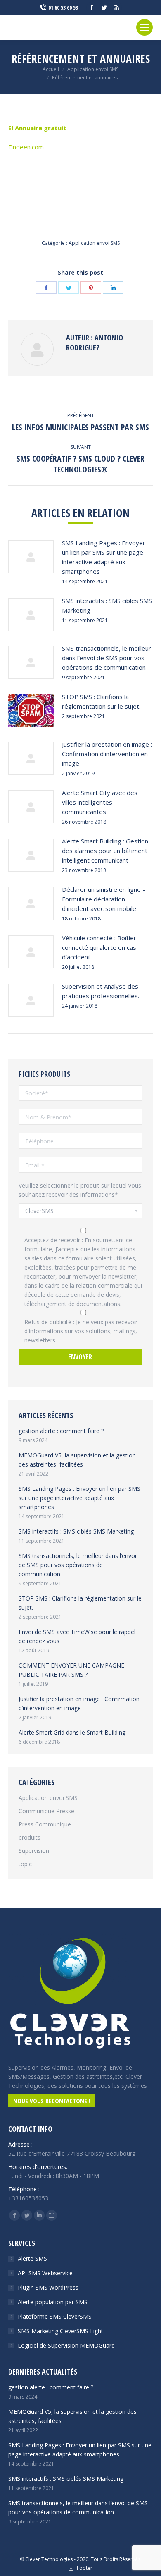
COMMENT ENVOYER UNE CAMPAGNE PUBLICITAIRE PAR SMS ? (71, 1670)
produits (30, 1837)
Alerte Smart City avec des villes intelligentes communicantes (100, 802)
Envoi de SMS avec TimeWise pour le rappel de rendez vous (77, 1636)
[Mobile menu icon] (144, 27)
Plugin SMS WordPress (48, 2287)
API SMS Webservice (45, 2273)
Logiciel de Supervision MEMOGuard (66, 2345)
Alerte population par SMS (53, 2302)
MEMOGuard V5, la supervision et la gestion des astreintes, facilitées (77, 1460)
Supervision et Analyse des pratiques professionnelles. (101, 991)
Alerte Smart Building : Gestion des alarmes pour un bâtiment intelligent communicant (105, 851)
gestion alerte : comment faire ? (61, 1431)
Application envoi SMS (94, 243)
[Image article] (31, 557)
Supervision (34, 1851)
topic (25, 1864)
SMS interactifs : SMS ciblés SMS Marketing (107, 605)
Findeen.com (26, 147)
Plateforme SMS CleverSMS (55, 2316)
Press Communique (45, 1824)
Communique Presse (46, 1811)
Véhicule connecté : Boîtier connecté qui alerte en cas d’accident (99, 947)
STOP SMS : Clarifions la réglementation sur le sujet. (101, 701)
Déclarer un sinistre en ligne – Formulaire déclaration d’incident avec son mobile (104, 899)
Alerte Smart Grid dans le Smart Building (72, 1732)
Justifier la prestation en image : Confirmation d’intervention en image (107, 754)
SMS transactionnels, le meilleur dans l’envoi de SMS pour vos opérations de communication (107, 658)
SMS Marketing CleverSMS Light (60, 2331)
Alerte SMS (32, 2258)
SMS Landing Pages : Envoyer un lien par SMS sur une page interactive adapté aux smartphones (104, 557)
